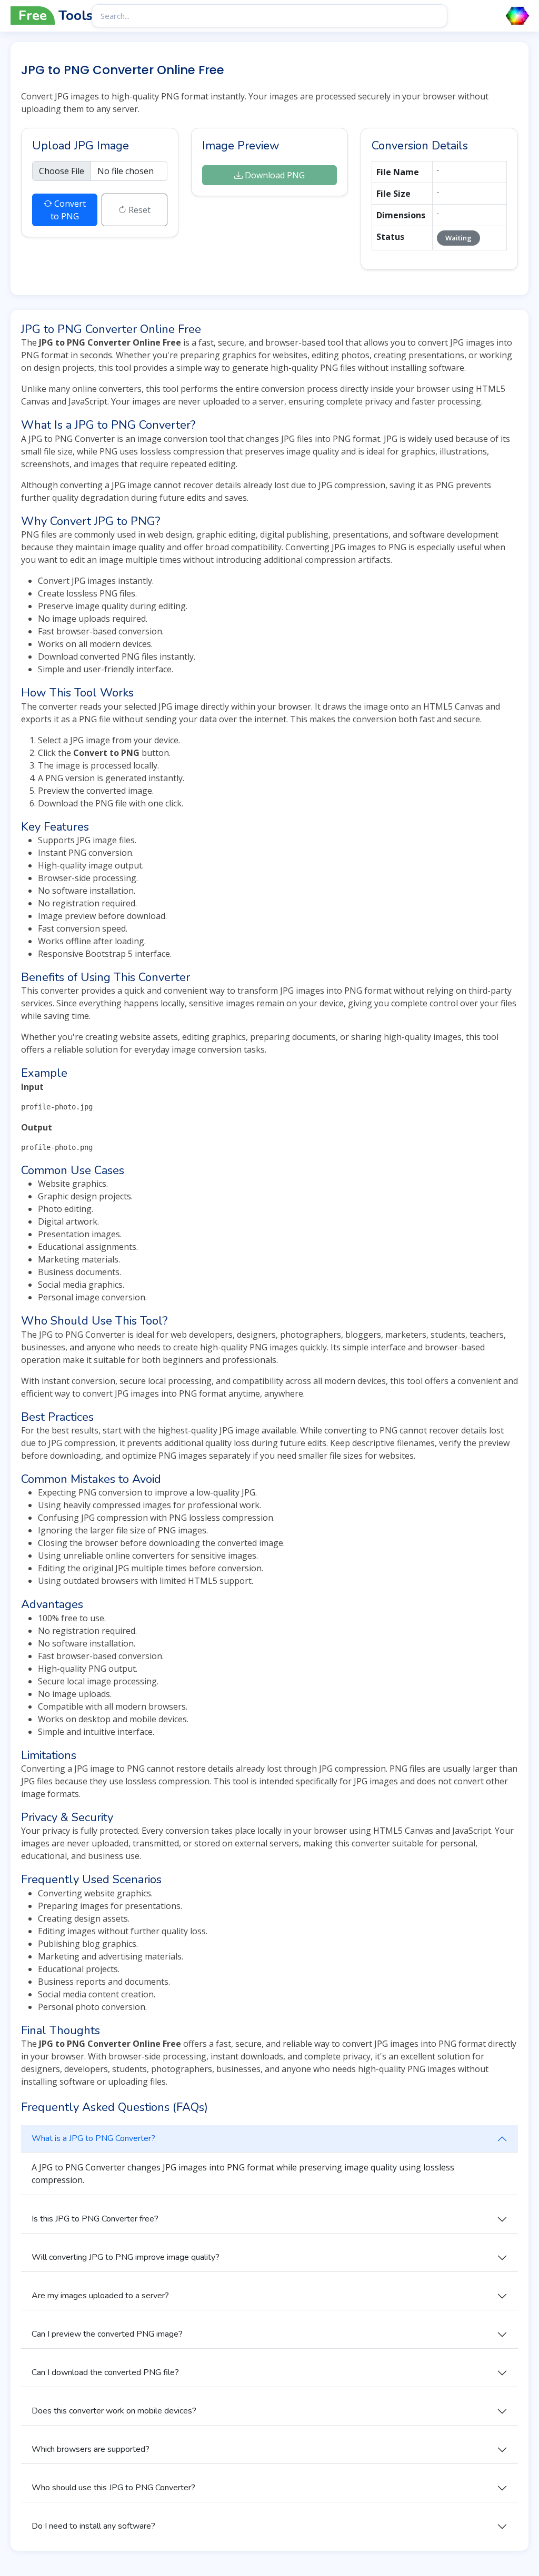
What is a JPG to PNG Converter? (93, 2138)
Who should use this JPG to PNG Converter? (113, 2488)
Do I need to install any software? (93, 2526)
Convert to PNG (68, 210)
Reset (138, 210)
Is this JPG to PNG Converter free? (95, 2219)
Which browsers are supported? (91, 2449)
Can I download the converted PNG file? (105, 2372)
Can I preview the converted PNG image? (107, 2334)
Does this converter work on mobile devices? (114, 2411)
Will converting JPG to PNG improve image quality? (126, 2257)
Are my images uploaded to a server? (100, 2296)
